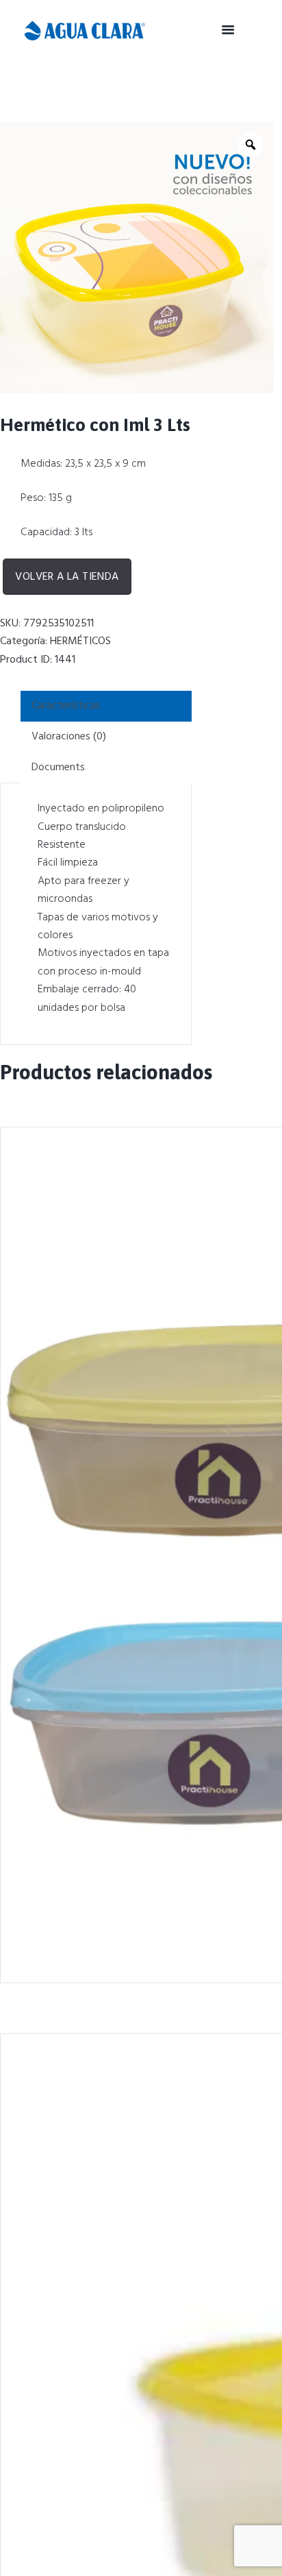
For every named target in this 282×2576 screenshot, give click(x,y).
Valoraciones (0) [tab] (69, 737)
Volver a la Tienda (67, 577)
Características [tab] (66, 706)
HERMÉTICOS (80, 641)
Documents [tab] (58, 768)
